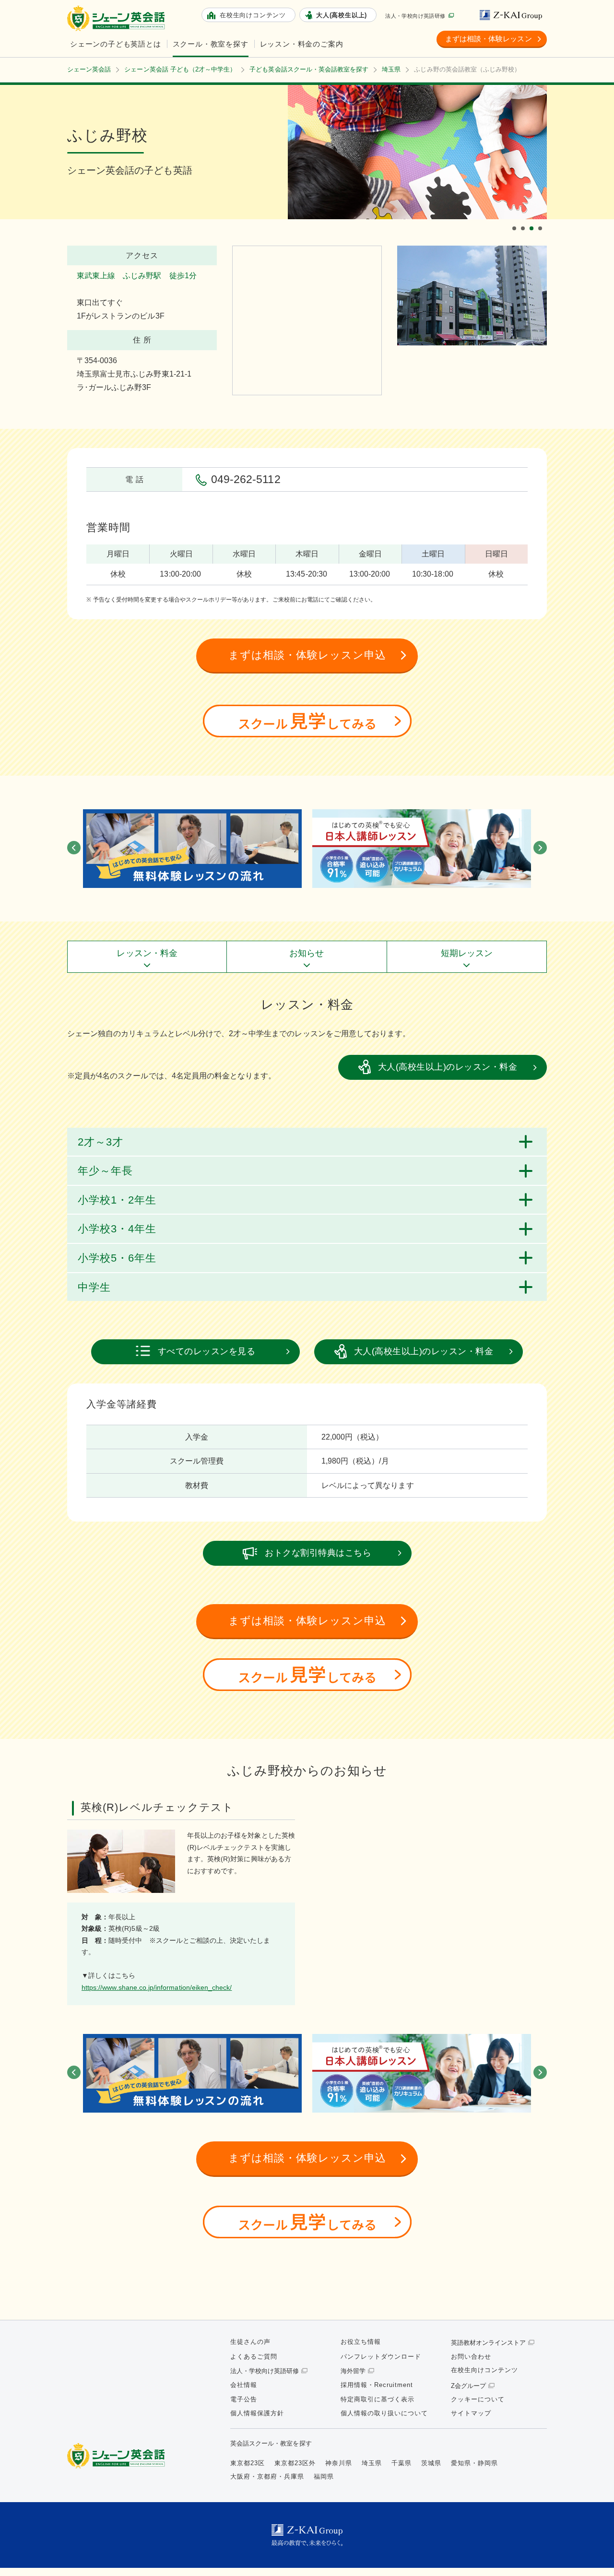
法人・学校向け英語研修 (415, 16)
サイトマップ (471, 2413)
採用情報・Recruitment (377, 2385)
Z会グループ (468, 2386)
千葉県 (401, 2463)
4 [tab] (542, 220)
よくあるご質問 (254, 2357)
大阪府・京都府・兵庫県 (267, 2476)
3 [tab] (533, 220)
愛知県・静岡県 (474, 2463)
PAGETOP (590, 2552)
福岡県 (324, 2476)
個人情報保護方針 (257, 2413)
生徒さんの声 (250, 2342)
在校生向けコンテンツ (484, 2370)
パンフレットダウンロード (381, 2357)
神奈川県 (339, 2463)
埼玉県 (372, 2463)
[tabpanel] (417, 152)
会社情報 (244, 2385)
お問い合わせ (471, 2357)
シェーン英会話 (118, 2456)
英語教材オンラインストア (488, 2343)
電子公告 (244, 2399)
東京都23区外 (295, 2463)
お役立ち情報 (361, 2342)
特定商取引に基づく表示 (378, 2399)
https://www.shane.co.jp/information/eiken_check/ (157, 1987)
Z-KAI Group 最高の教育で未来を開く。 (307, 2535)
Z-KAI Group (513, 15)
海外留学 (353, 2371)
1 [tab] (516, 220)
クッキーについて (478, 2399)
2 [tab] (524, 220)
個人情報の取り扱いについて (384, 2413)
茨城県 (431, 2463)
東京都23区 (248, 2463)
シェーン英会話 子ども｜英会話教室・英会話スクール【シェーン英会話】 (118, 18)
